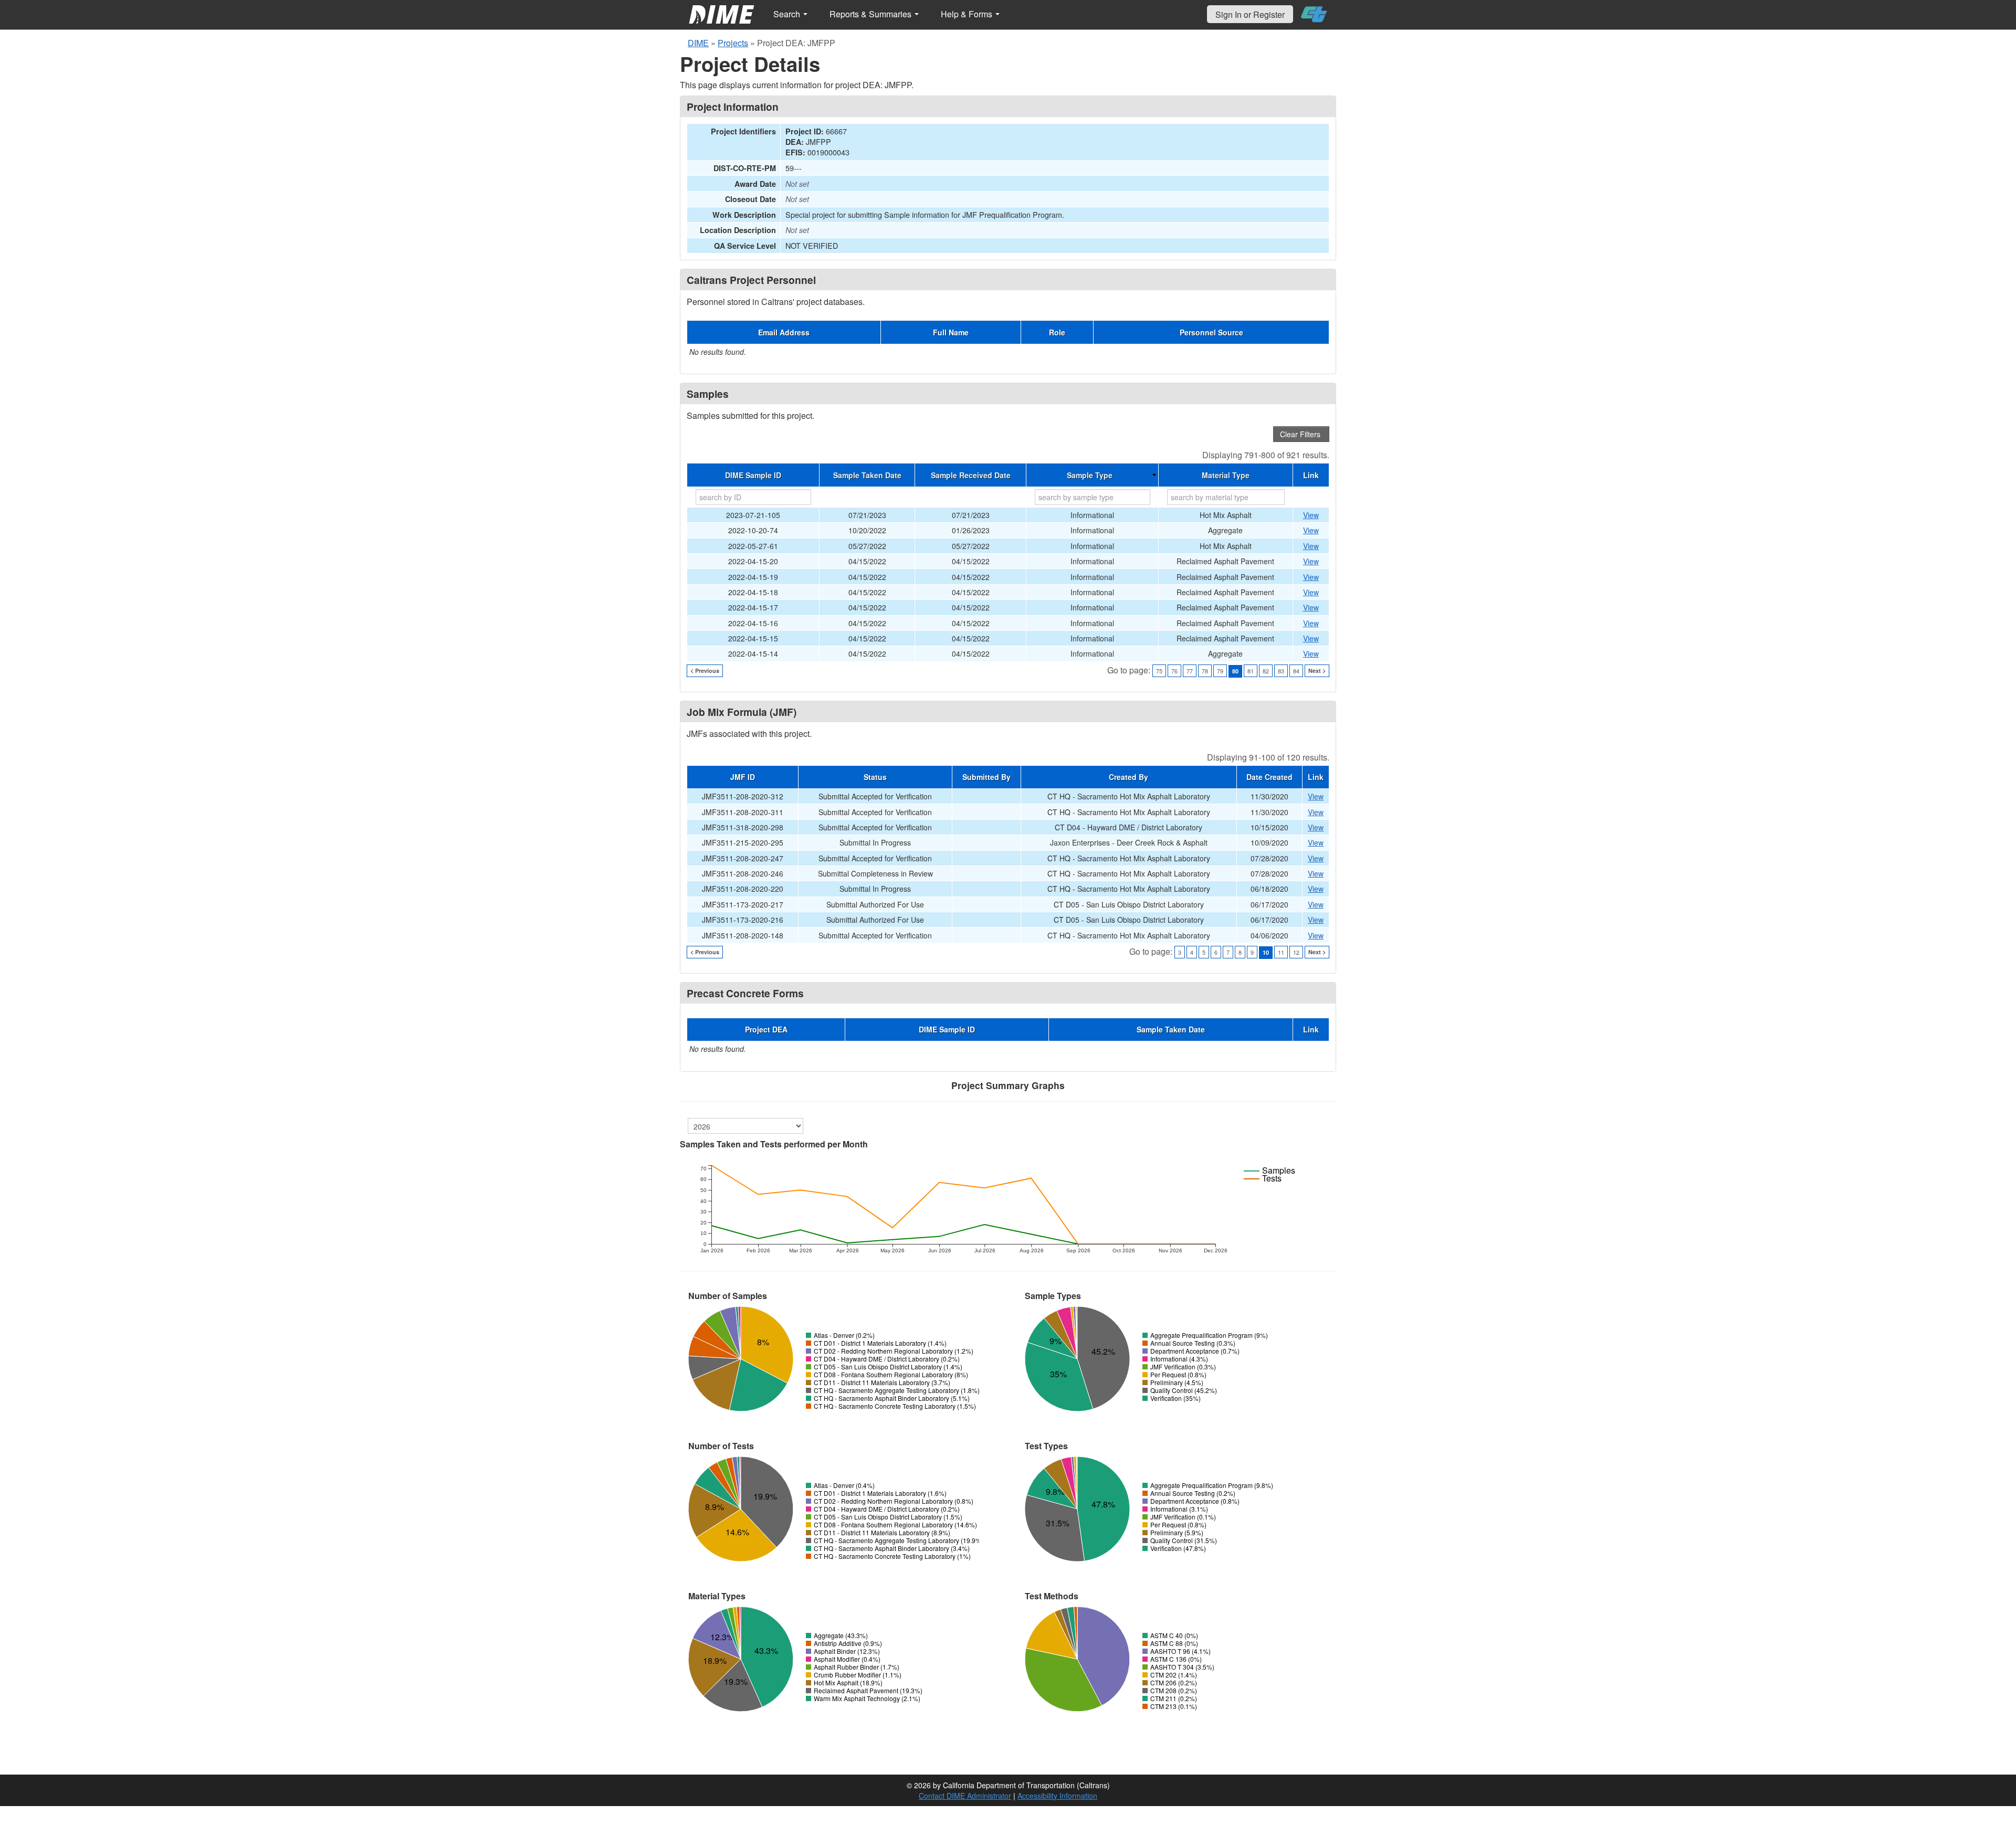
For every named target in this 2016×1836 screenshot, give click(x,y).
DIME (698, 43)
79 (1220, 671)
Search (788, 14)
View (1311, 515)
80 (1235, 671)
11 (1281, 952)
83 (1281, 671)
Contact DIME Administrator (965, 1796)
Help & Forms (968, 14)
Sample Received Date (971, 475)
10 (1266, 952)
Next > (1317, 671)
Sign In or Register (1250, 14)
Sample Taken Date (867, 475)
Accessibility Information (1057, 1796)
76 (1174, 671)
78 (1205, 671)
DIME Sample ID (753, 475)
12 (1296, 952)
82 (1266, 671)
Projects (733, 43)
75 (1159, 671)
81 (1251, 671)
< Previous (705, 671)
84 (1296, 671)
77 (1190, 671)
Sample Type (1090, 475)
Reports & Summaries (871, 14)
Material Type (1226, 475)
